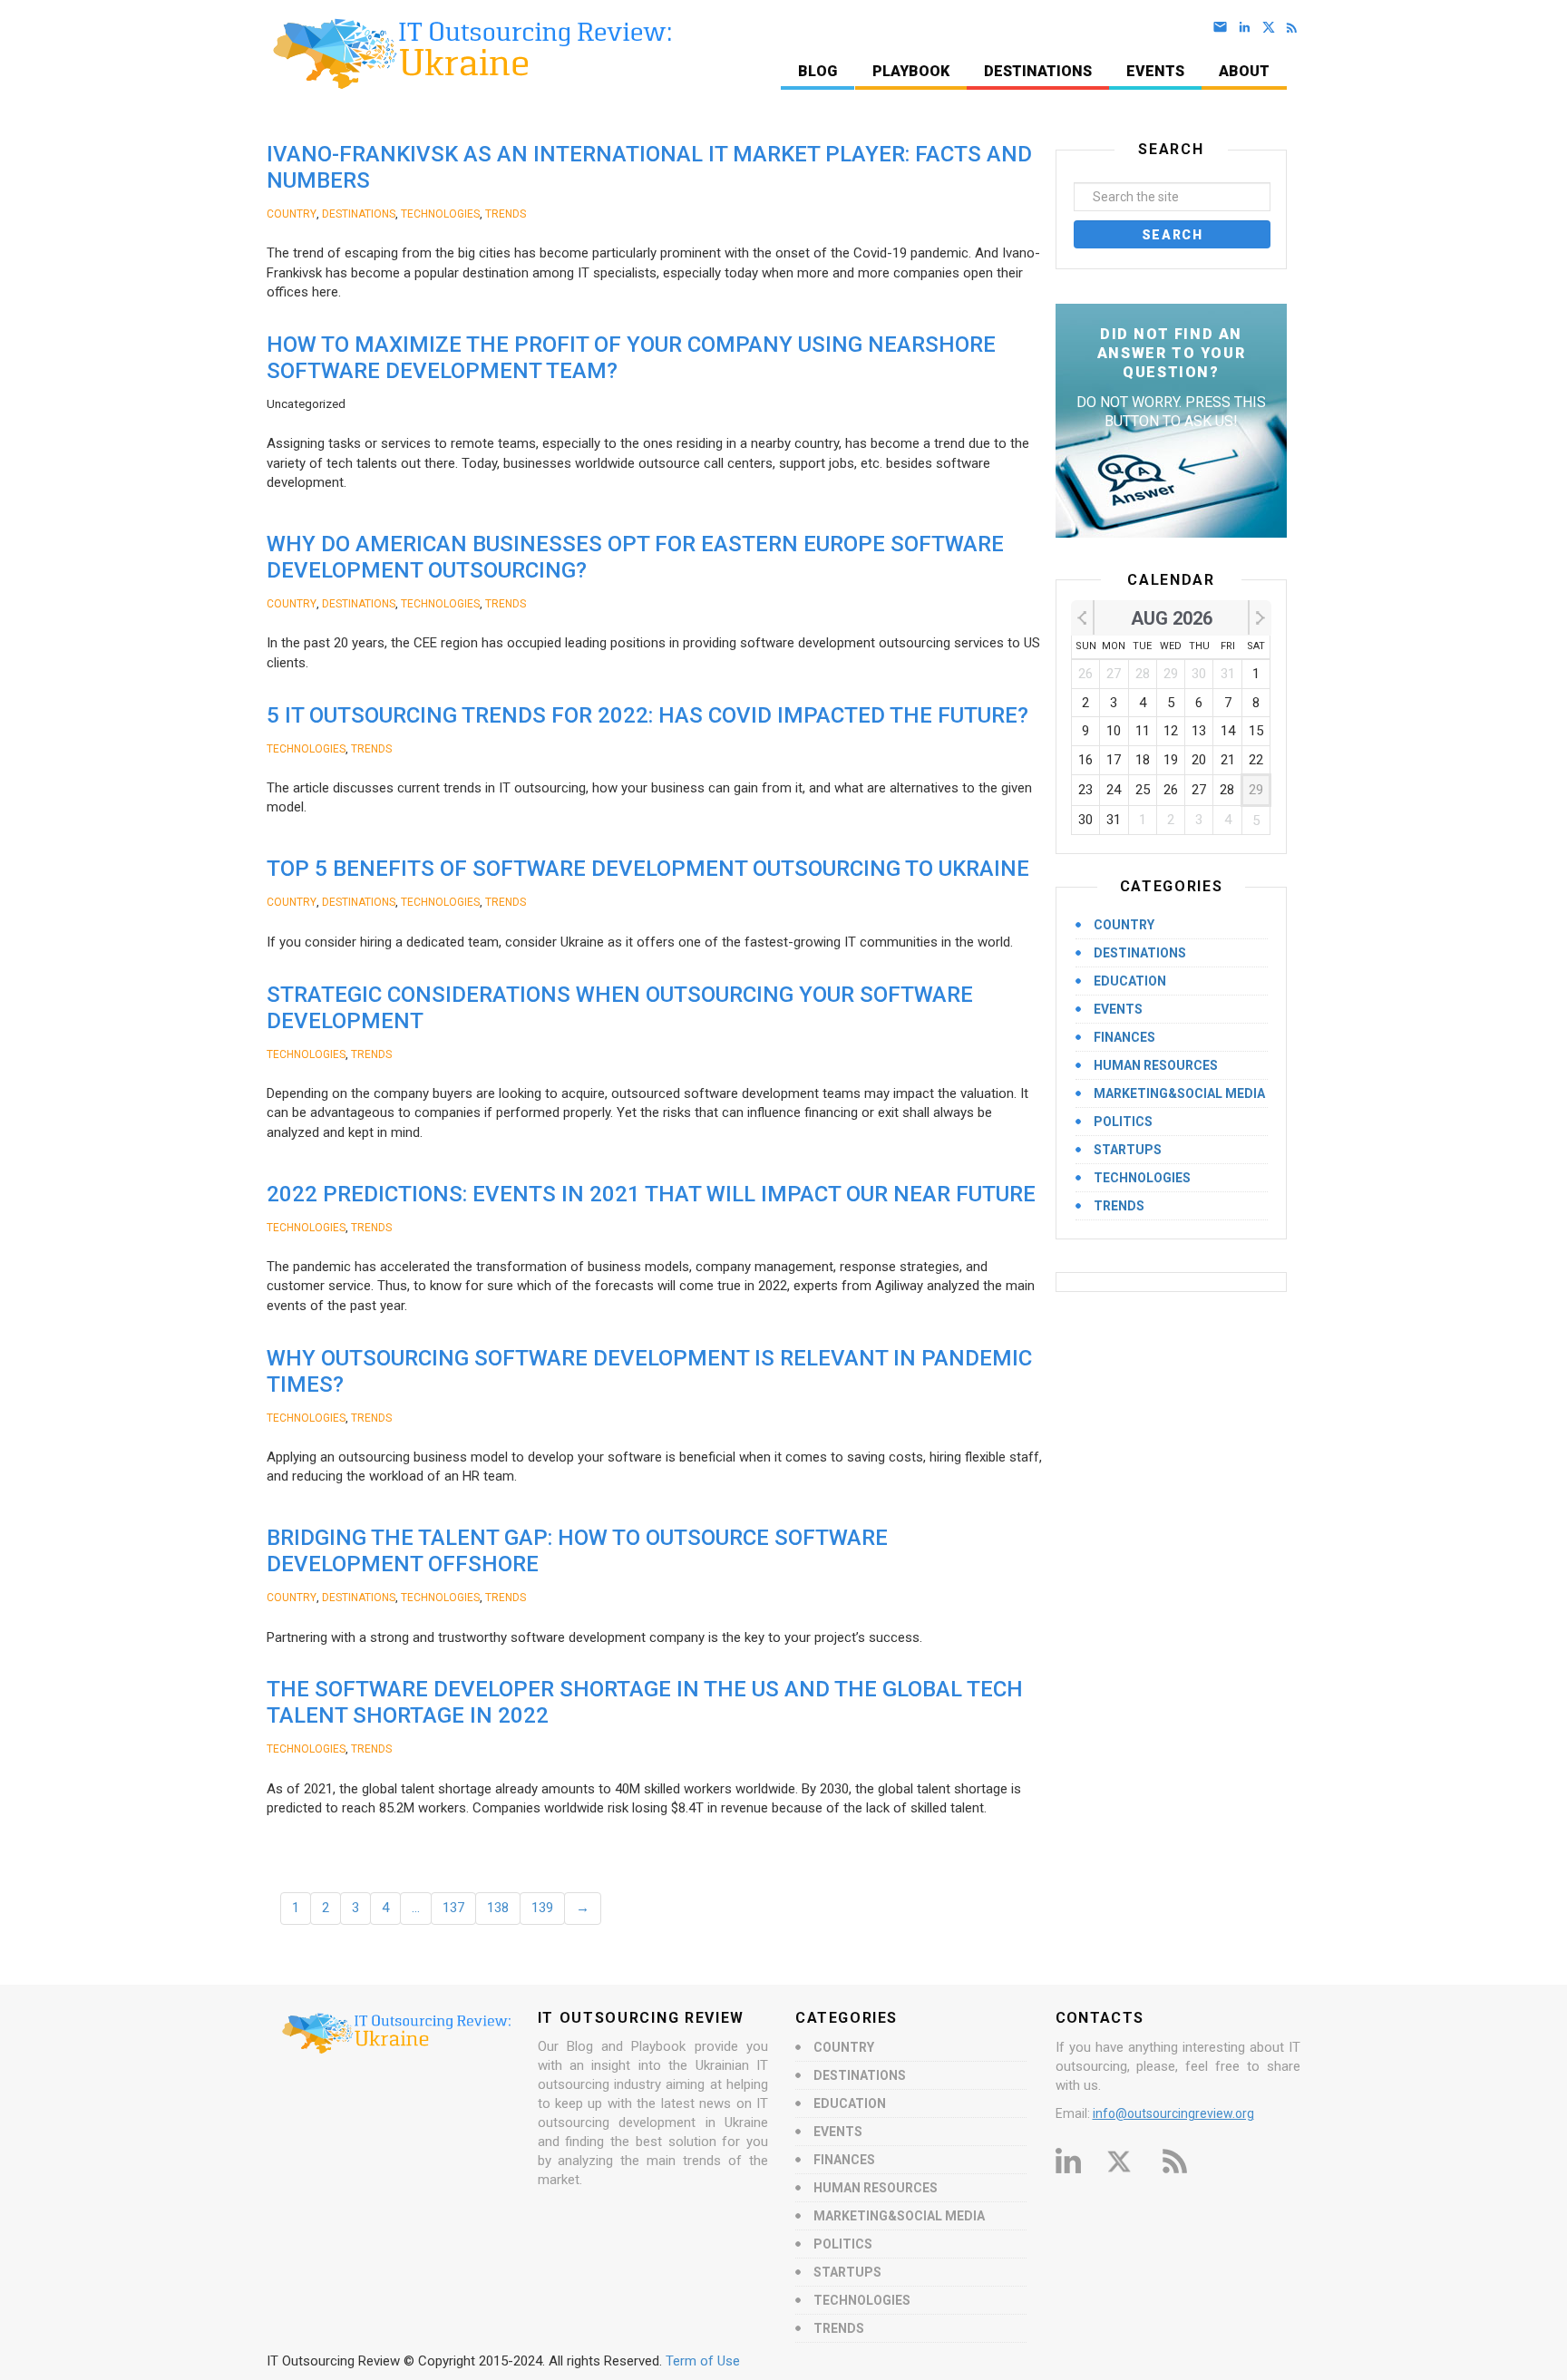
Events (1155, 71)
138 (498, 1908)
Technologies (440, 214)
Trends (506, 214)
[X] (1272, 28)
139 (542, 1908)
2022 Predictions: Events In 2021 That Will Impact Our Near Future (651, 1194)
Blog (818, 71)
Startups (1128, 1150)
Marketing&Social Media (1179, 1093)
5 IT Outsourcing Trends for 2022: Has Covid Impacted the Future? (647, 715)
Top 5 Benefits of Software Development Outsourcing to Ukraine (648, 869)
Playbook (911, 71)
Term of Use (703, 2361)
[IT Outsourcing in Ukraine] (465, 53)
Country (292, 214)
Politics (1123, 1122)
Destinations (1038, 71)
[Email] (1224, 28)
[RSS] (1295, 28)
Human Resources (1156, 1065)
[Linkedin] (1248, 28)
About (1244, 71)
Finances (1124, 1037)
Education (1130, 981)
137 (453, 1908)
